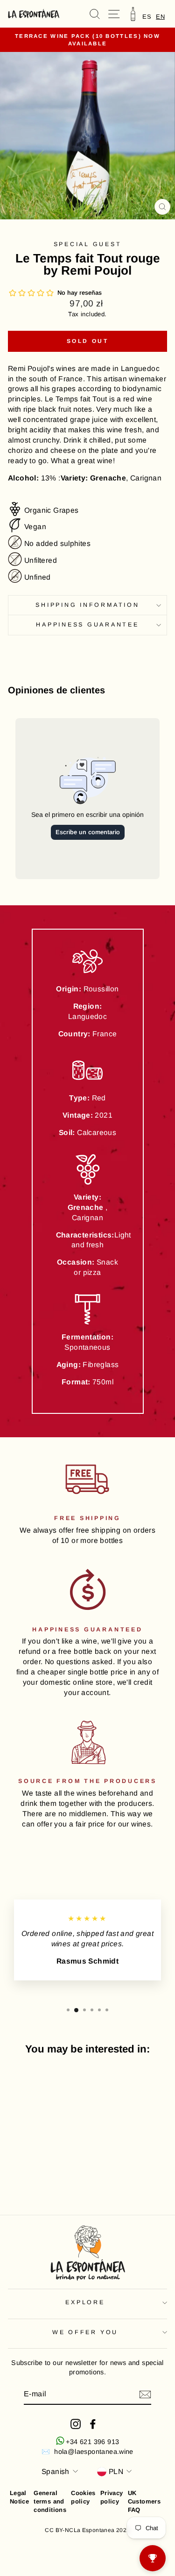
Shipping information (87, 605)
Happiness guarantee (87, 625)
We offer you (85, 2332)
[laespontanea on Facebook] (93, 2424)
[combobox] (160, 17)
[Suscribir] (145, 2394)
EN (160, 17)
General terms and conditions (50, 2501)
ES (147, 17)
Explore (85, 2302)
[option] (147, 17)
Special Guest (88, 244)
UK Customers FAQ (144, 2501)
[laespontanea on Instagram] (76, 2424)
